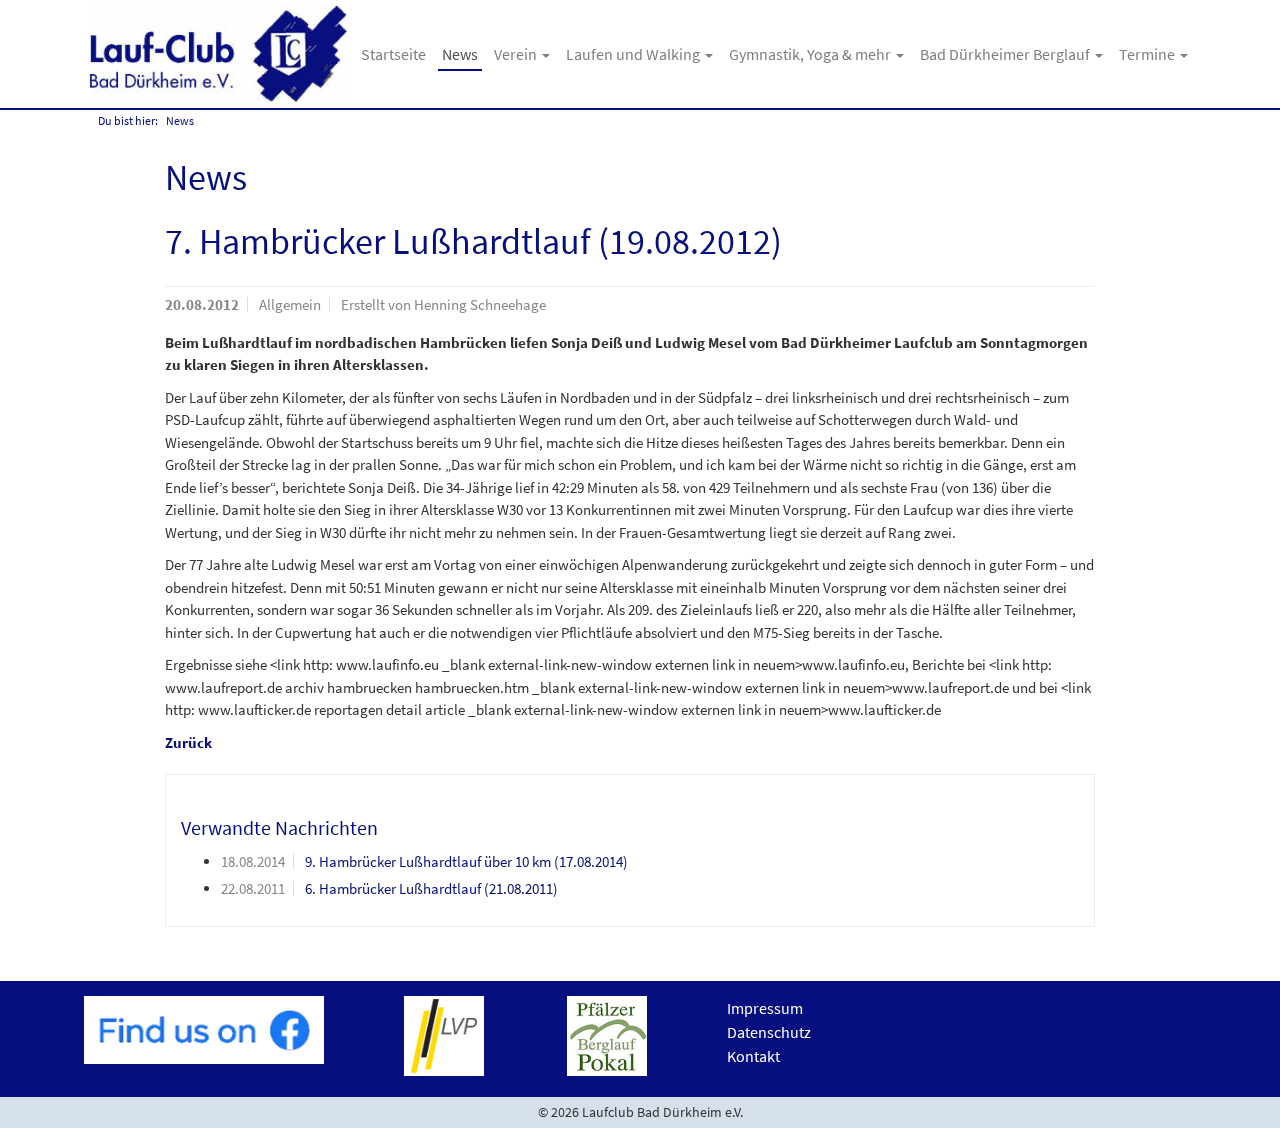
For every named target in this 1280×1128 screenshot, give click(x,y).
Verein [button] (517, 54)
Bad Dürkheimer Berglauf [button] (1006, 54)
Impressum (765, 1008)
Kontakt (753, 1056)
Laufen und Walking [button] (634, 54)
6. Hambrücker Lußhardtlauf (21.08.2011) (431, 888)
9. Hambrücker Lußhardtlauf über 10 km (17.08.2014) (466, 861)
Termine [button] (1148, 54)
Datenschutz (769, 1032)
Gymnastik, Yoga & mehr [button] (811, 54)
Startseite (393, 54)
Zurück (188, 742)
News (460, 54)
